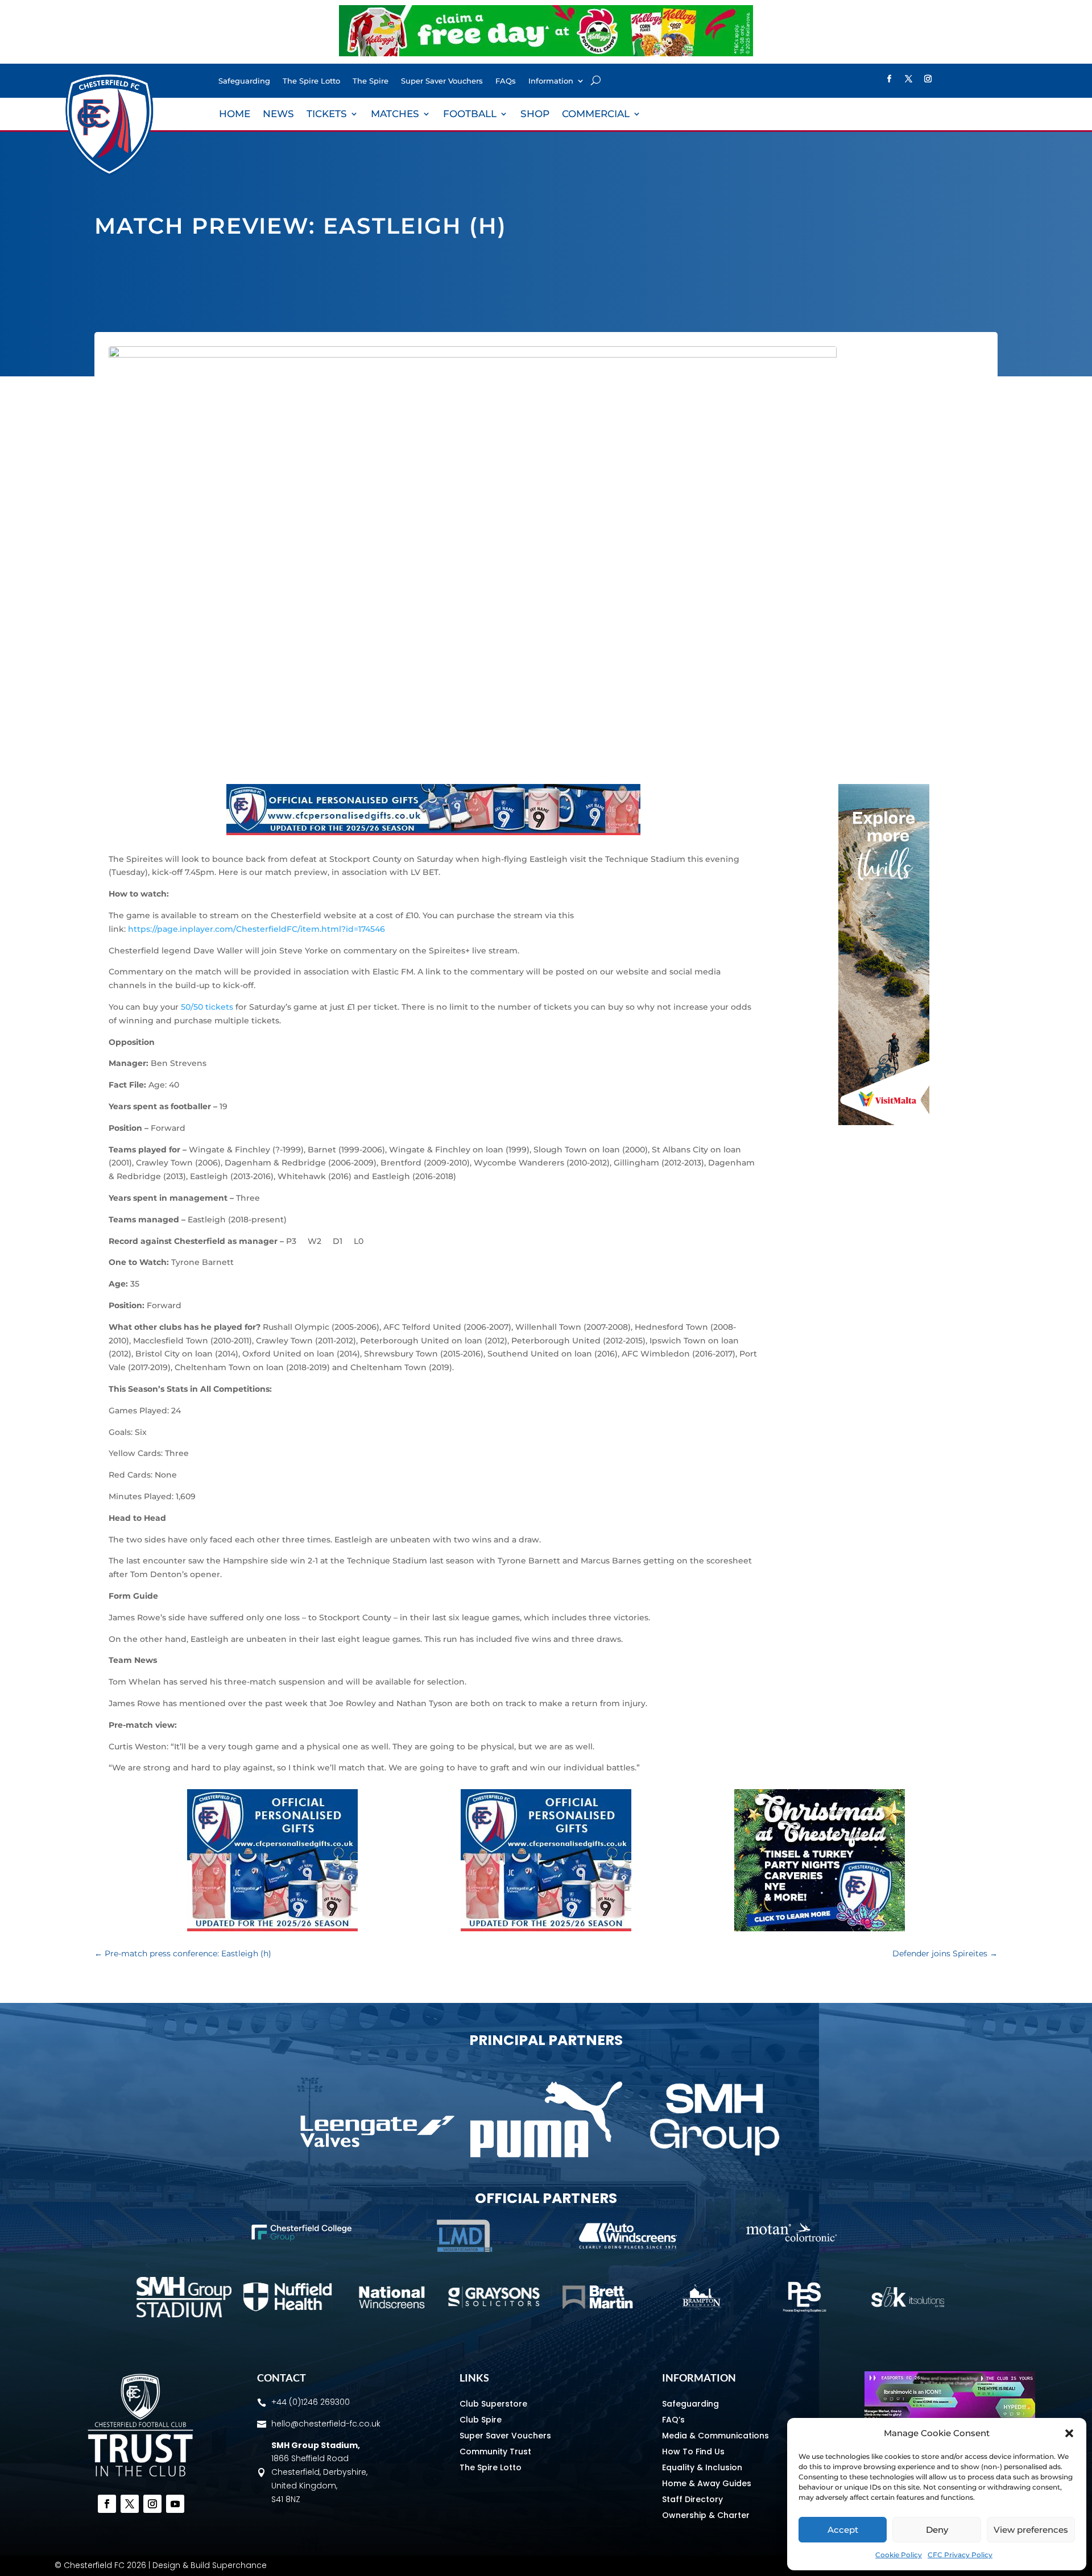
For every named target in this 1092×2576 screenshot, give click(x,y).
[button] (1069, 2433)
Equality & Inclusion (702, 2467)
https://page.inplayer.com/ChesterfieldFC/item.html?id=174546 (257, 929)
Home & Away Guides (707, 2483)
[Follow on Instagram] (928, 79)
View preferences (1031, 2530)
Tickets (327, 115)
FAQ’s (673, 2420)
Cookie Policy (899, 2555)
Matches (395, 115)
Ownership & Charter (706, 2515)
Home (235, 115)
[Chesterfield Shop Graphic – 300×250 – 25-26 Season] (272, 1928)
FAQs (506, 81)
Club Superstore (493, 2404)
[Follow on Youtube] (175, 2504)
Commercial (596, 115)
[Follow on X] (909, 79)
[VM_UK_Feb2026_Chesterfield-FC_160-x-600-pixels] (884, 1122)
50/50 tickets (207, 1007)
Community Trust (495, 2451)
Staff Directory (692, 2499)
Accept (843, 2530)
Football (470, 115)
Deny (937, 2530)
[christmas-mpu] (820, 1928)
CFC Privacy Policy (960, 2555)
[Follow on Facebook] (890, 79)
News (278, 115)
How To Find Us (693, 2451)
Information (551, 81)
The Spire (371, 81)
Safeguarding (244, 81)
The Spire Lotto (311, 81)
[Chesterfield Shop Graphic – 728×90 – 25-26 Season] (433, 832)
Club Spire (481, 2420)
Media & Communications (715, 2436)
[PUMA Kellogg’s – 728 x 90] (546, 53)
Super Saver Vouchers (442, 81)
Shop (535, 115)
